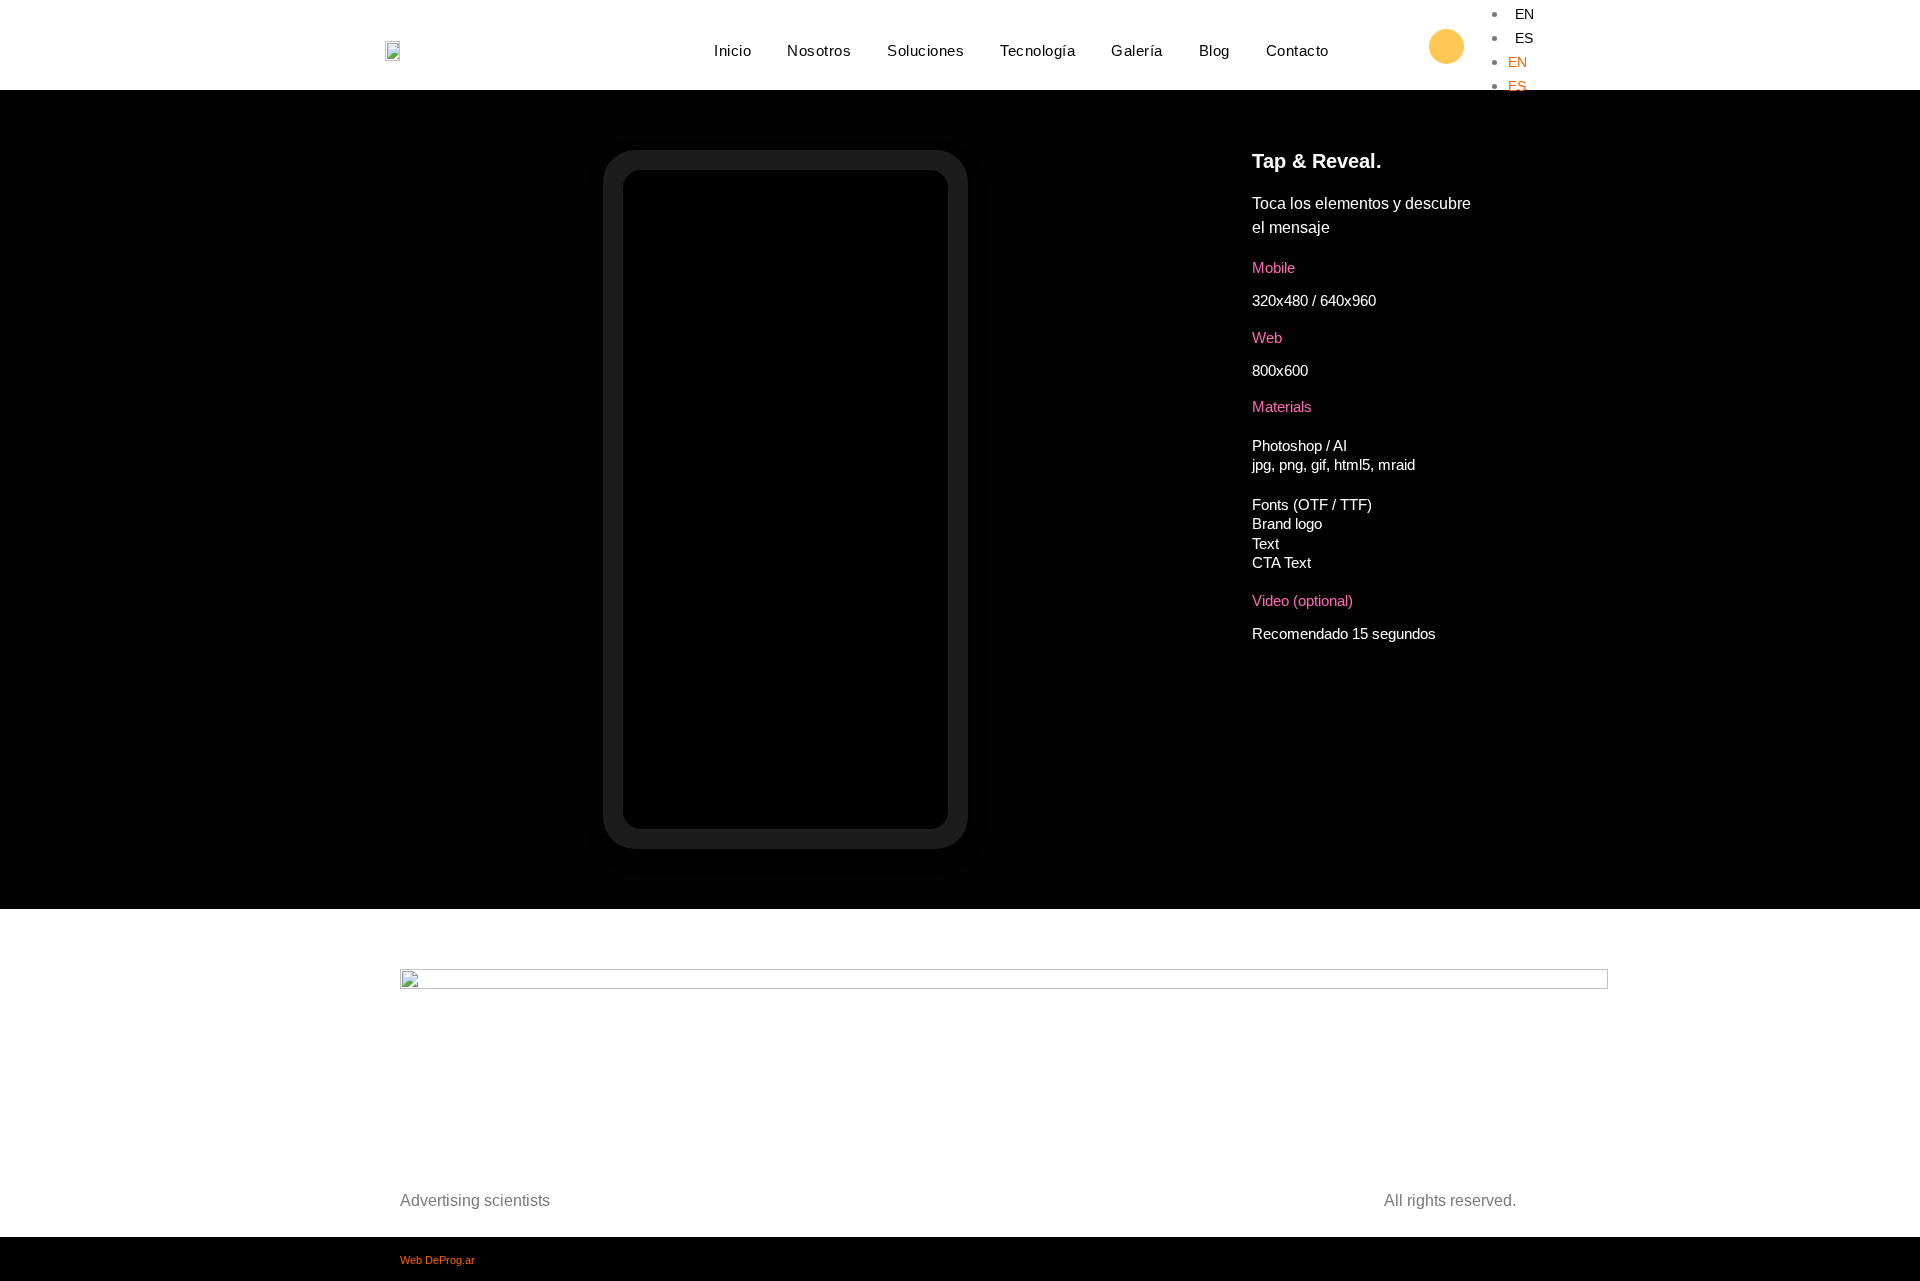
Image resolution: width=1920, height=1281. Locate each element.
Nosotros (819, 50)
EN (1524, 14)
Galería (1137, 50)
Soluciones (925, 50)
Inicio (732, 50)
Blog (1214, 50)
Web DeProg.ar (437, 1260)
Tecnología (1037, 50)
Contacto (1297, 50)
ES (1524, 38)
